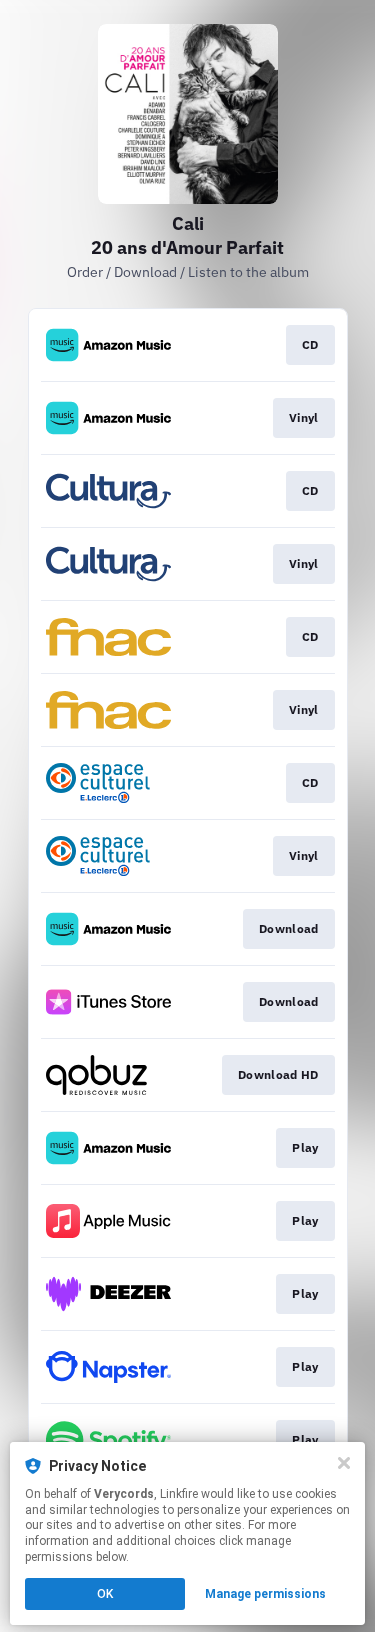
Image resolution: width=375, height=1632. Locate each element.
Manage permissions (265, 1594)
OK (105, 1594)
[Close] (344, 1463)
